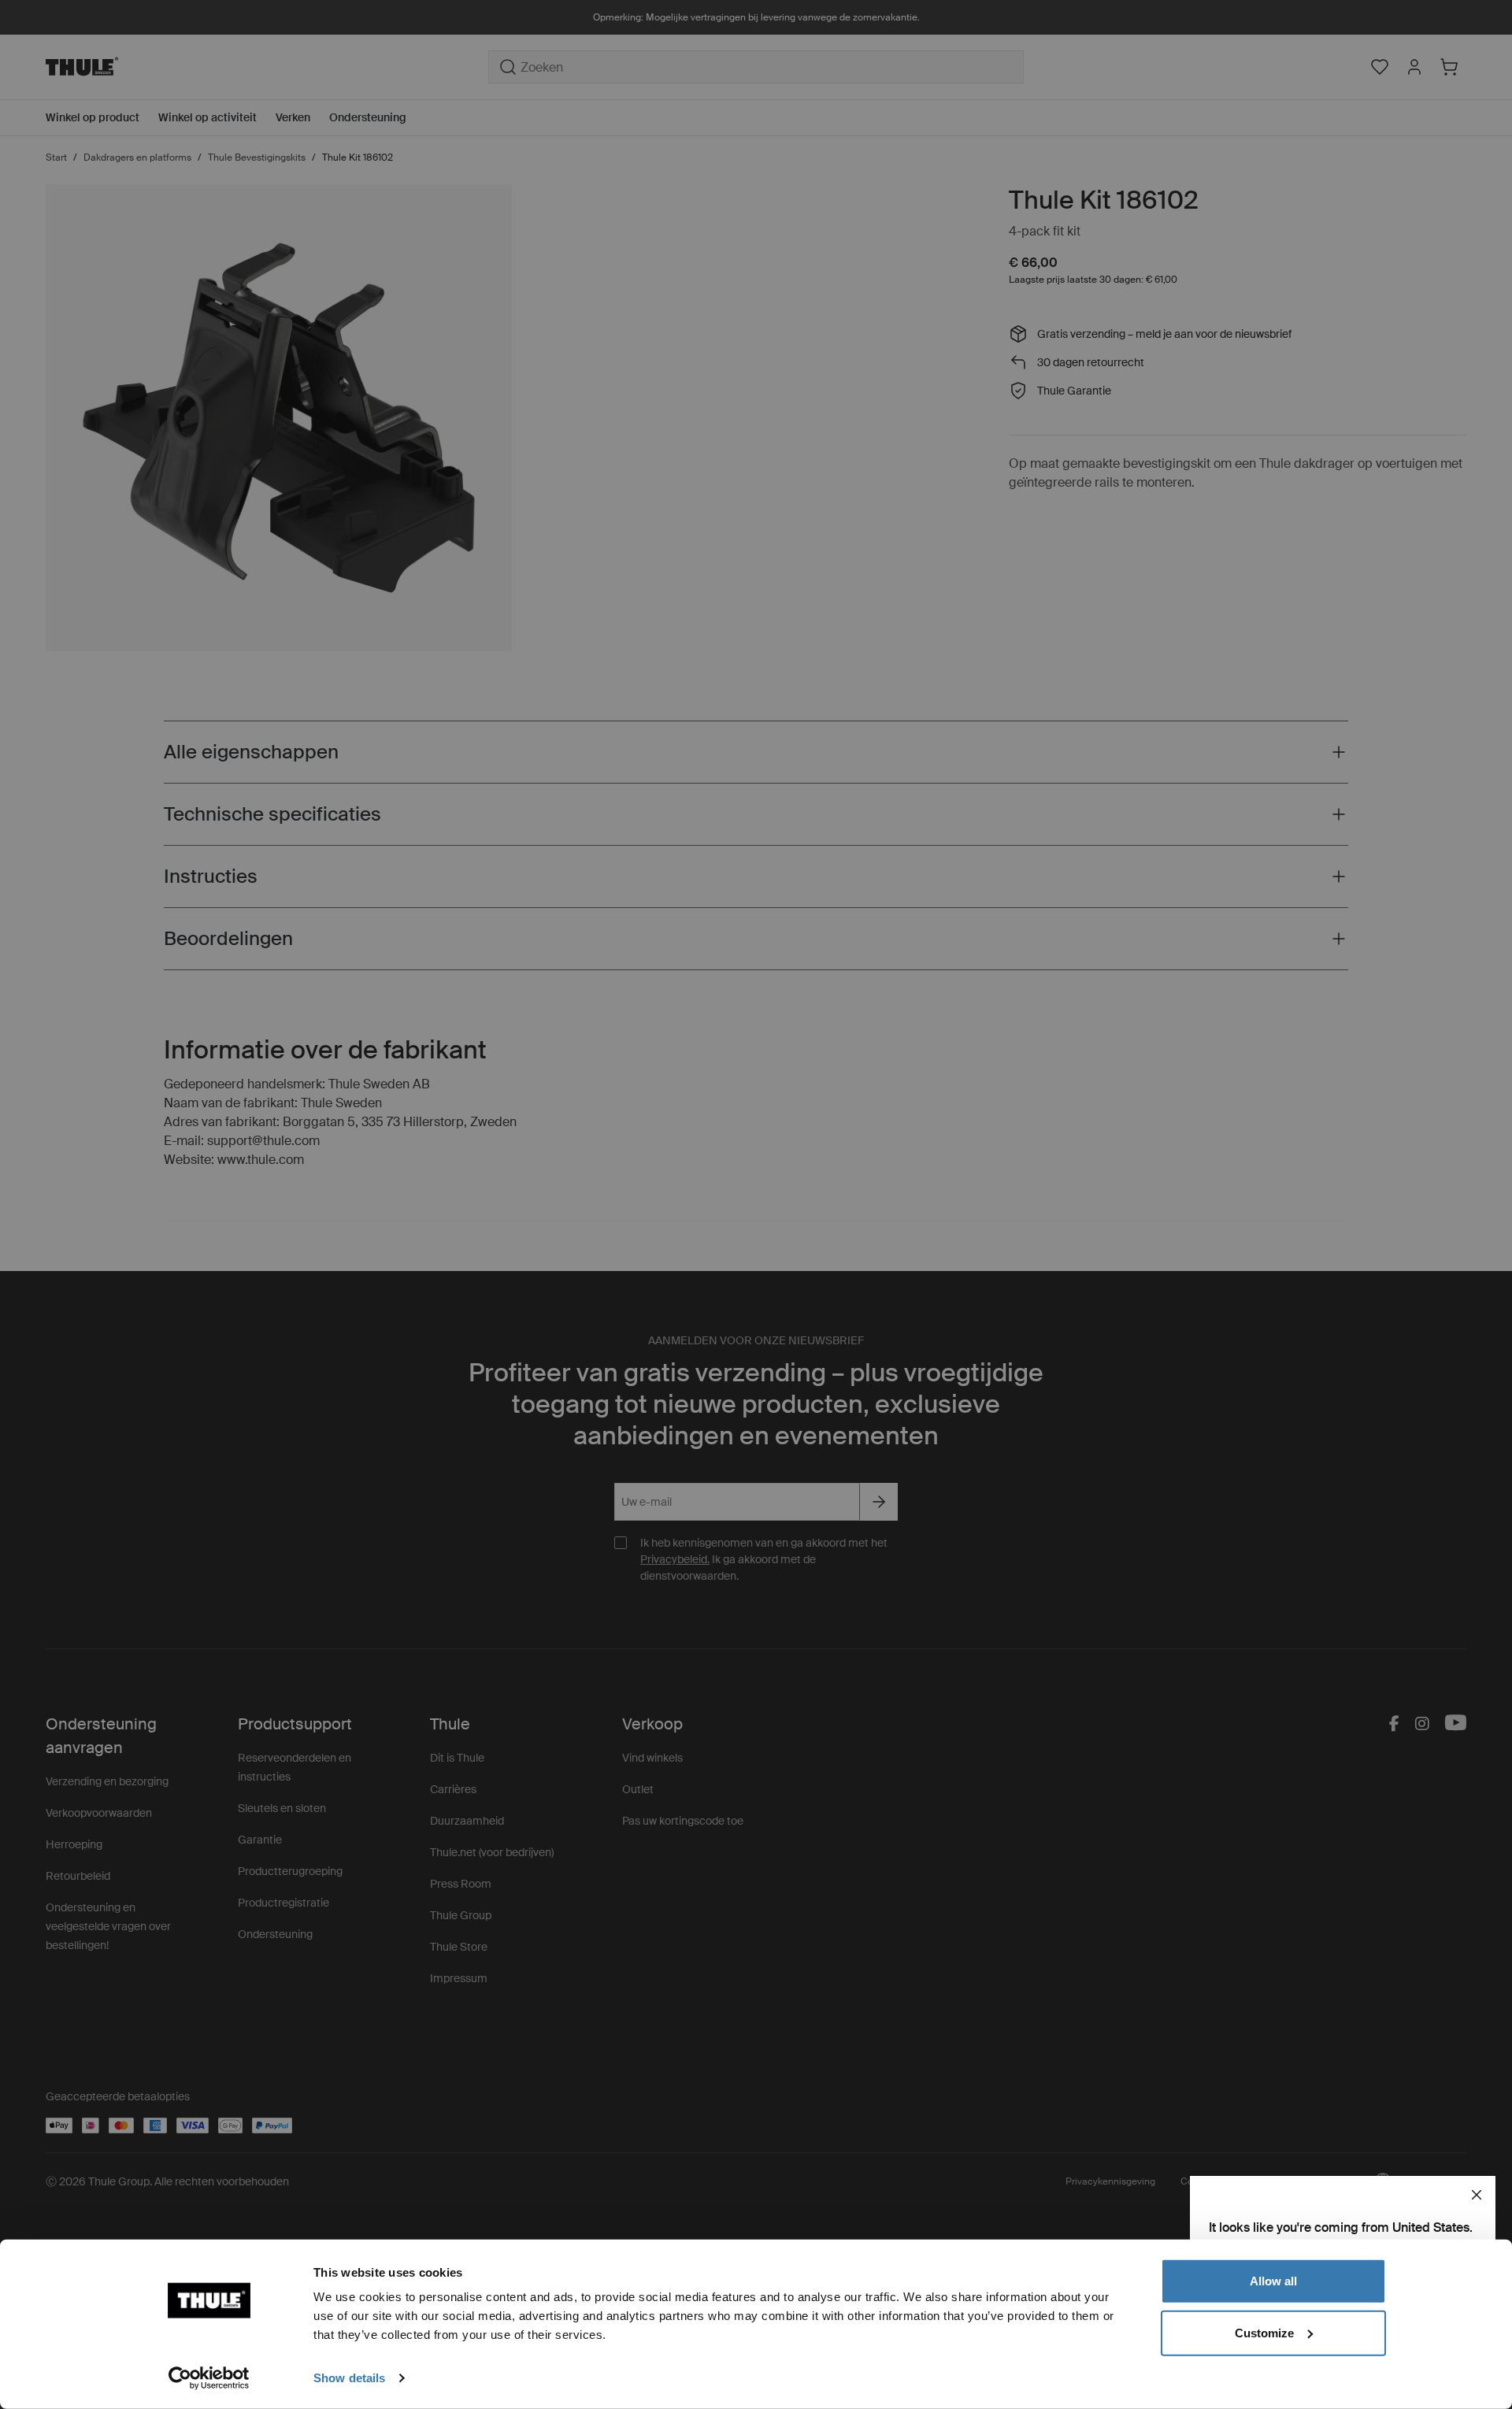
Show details (349, 2378)
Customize (1264, 2332)
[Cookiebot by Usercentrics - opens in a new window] (209, 2378)
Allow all (1273, 2281)
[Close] (1477, 2195)
